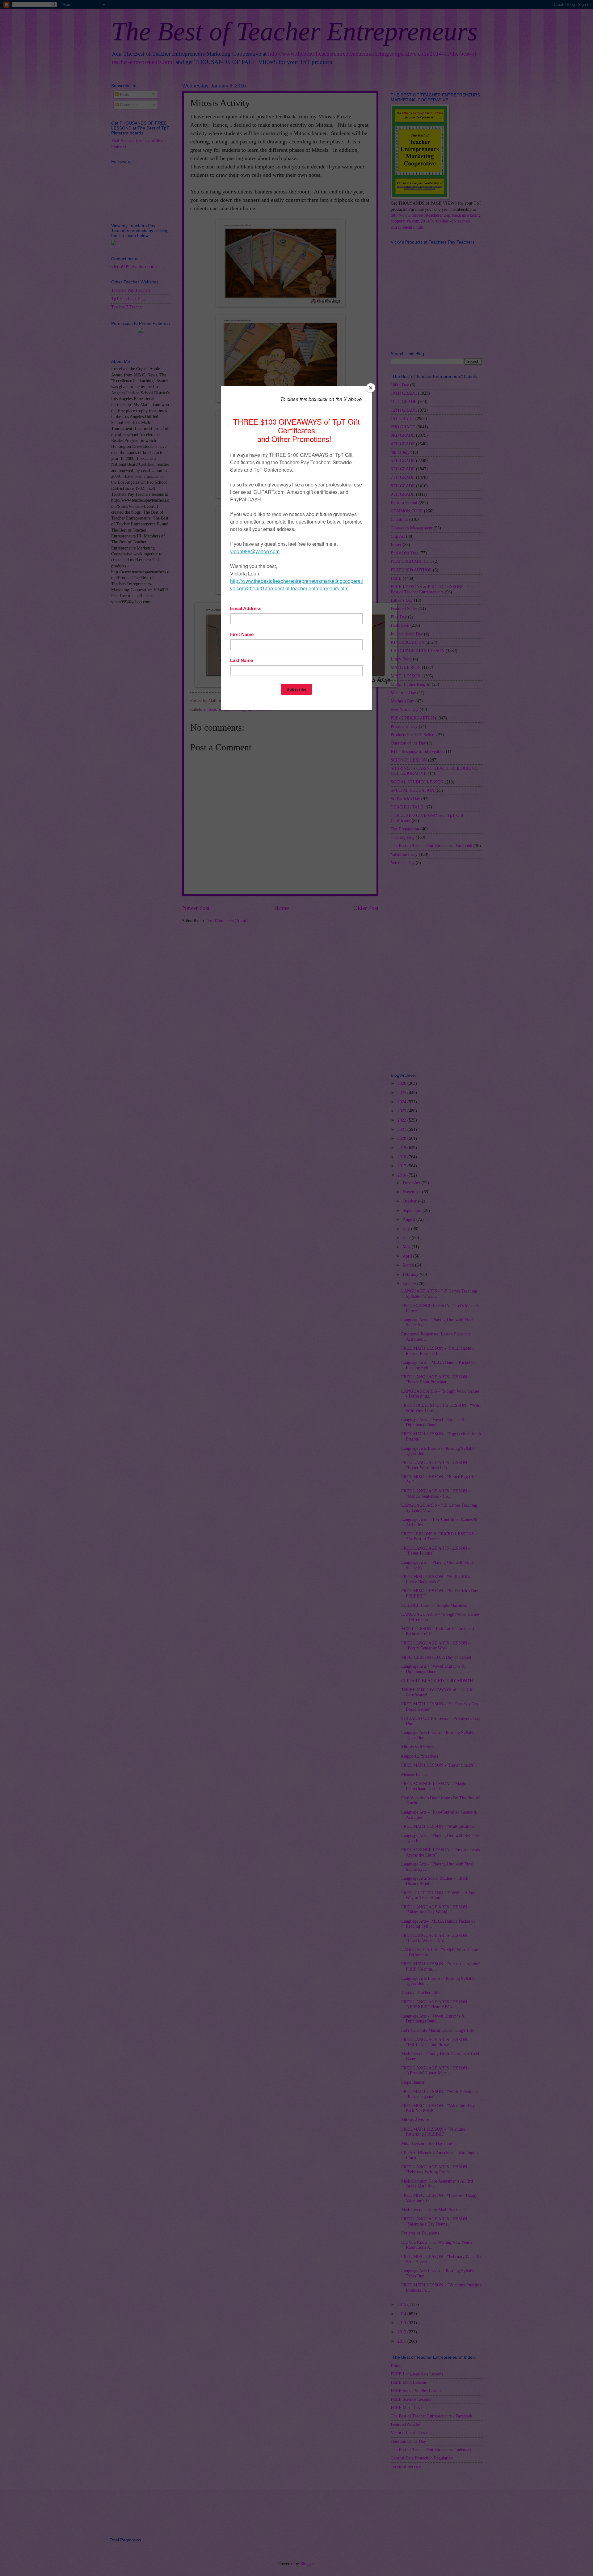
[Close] (371, 388)
